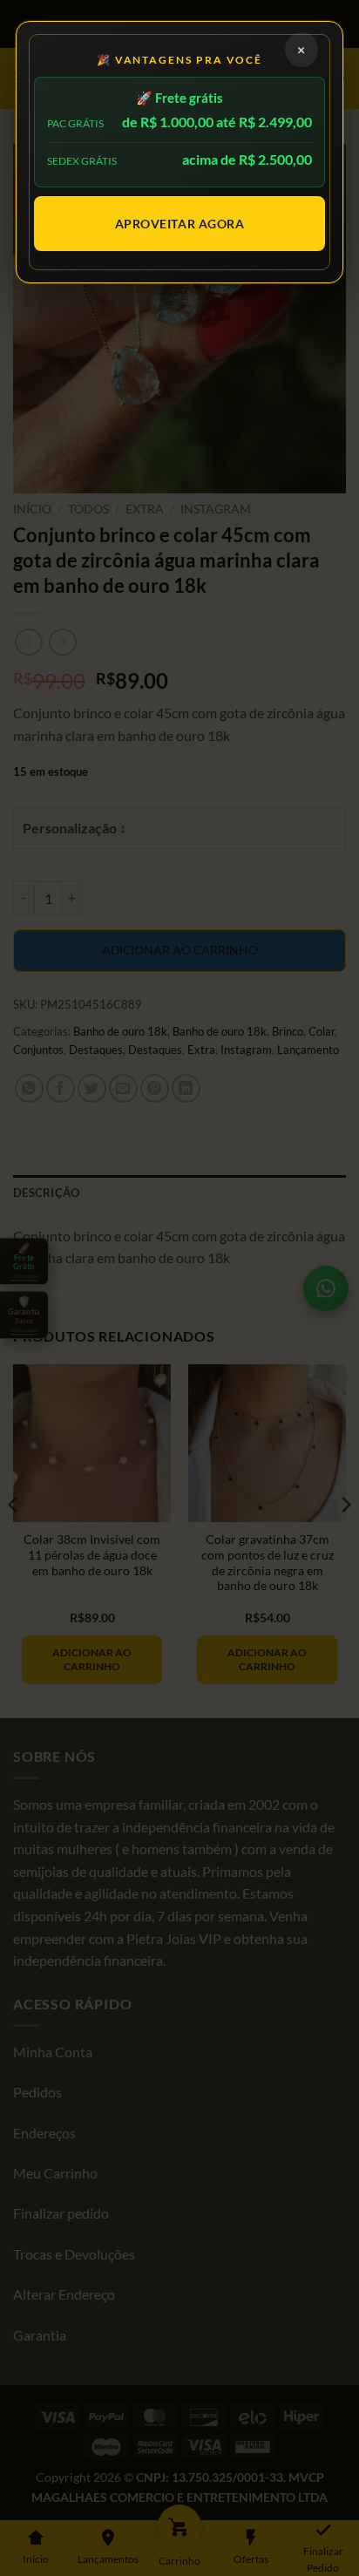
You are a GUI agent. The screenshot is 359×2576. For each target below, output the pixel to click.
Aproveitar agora (180, 224)
